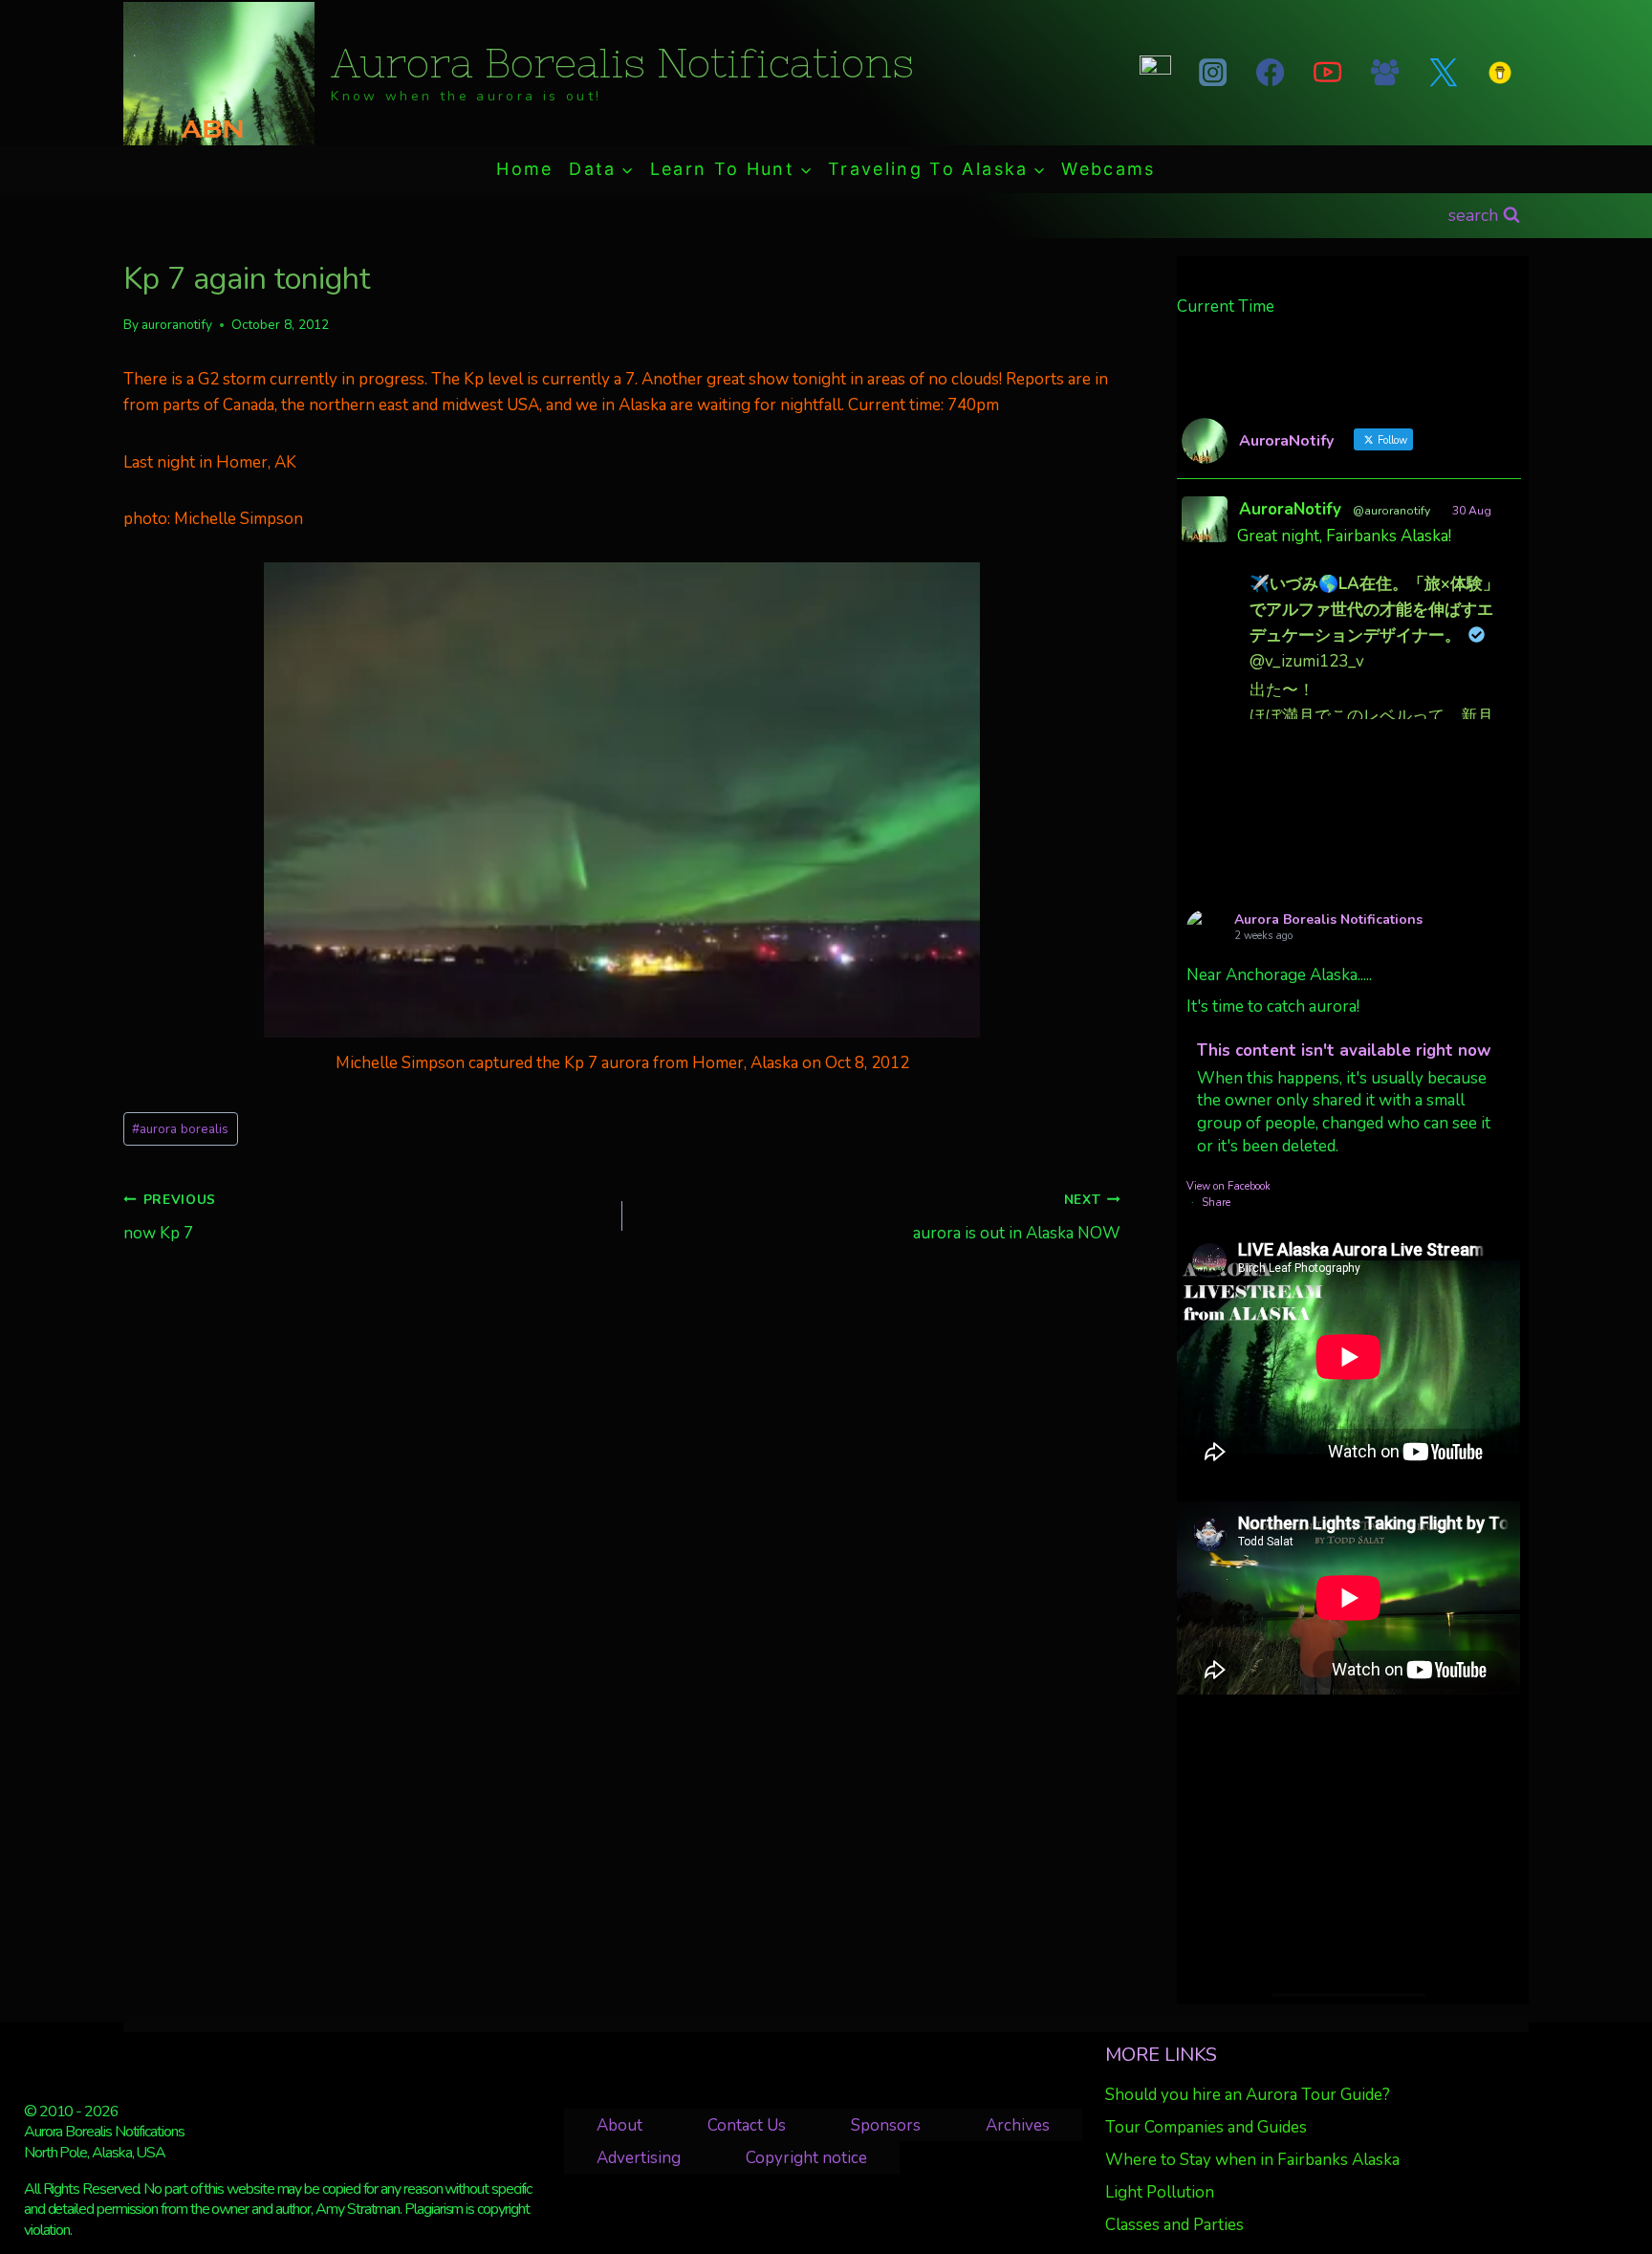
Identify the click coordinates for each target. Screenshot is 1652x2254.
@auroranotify (1391, 511)
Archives (1018, 2125)
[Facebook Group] (1385, 73)
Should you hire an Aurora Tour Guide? (1248, 2095)
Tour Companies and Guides (1206, 2127)
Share (1216, 1203)
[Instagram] (1212, 73)
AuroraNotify (1290, 509)
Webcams (1108, 169)
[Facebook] (1270, 73)
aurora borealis (180, 1129)
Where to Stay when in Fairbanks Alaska (1252, 2160)
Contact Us (747, 2125)
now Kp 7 (170, 1217)
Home (524, 169)
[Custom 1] (1500, 73)
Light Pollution (1160, 2192)
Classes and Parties (1174, 2225)
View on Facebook (1228, 1186)
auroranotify (177, 325)
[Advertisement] (1348, 1844)
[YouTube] (1328, 73)
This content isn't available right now (1344, 1050)
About (619, 2125)
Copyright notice (806, 2158)
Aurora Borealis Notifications (1328, 919)
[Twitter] (1443, 73)
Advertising (639, 2158)
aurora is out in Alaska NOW (1017, 1217)
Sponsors (886, 2125)
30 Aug (1472, 511)
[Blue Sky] (1155, 73)
